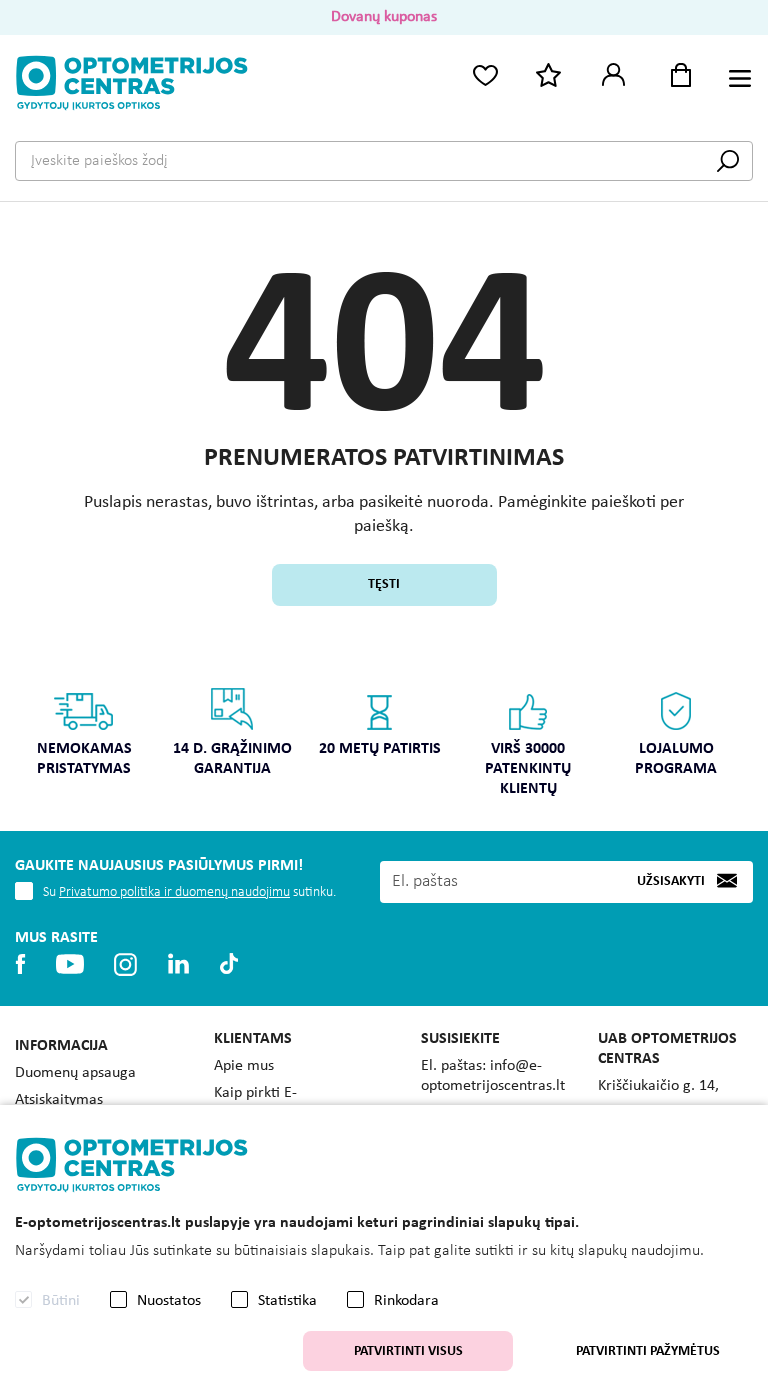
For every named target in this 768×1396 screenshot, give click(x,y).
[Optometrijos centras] (132, 83)
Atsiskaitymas (59, 1100)
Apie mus (244, 1066)
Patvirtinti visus (408, 1351)
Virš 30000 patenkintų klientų (528, 769)
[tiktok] (229, 964)
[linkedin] (178, 964)
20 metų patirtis (380, 749)
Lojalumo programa (676, 759)
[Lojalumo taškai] (549, 74)
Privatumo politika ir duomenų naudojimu (174, 892)
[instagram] (125, 964)
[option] (84, 738)
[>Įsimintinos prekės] (485, 74)
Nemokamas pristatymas (84, 759)
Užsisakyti (671, 881)
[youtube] (69, 964)
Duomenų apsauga (75, 1073)
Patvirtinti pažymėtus (648, 1351)
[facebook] (20, 964)
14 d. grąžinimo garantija (232, 759)
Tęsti (384, 584)
